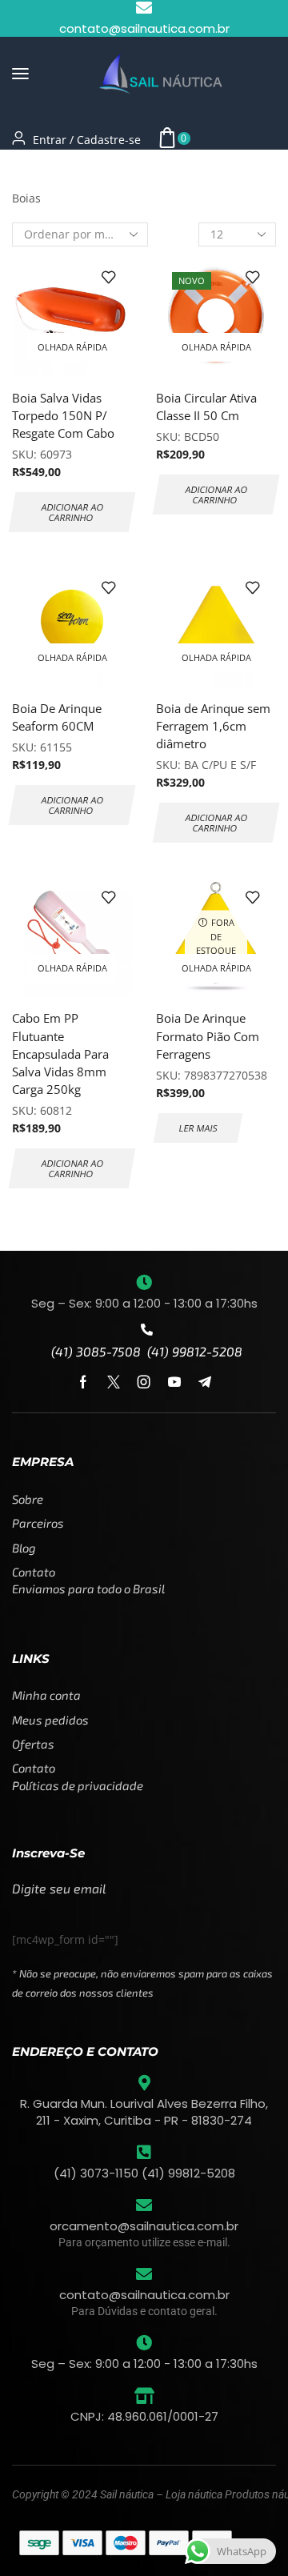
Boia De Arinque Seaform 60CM (57, 717)
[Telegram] (205, 1382)
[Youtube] (174, 1382)
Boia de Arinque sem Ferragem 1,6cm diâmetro (213, 726)
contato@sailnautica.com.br (144, 2295)
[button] (20, 74)
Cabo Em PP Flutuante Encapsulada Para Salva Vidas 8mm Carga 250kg (60, 1054)
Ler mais (198, 1128)
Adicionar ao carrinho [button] (73, 512)
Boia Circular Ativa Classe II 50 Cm (206, 407)
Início (27, 169)
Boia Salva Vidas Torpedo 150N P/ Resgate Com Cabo (63, 415)
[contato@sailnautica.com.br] (144, 2274)
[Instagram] (144, 1382)
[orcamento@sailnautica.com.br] (144, 2205)
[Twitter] (114, 1382)
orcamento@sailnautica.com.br (144, 2226)
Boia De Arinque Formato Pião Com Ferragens (208, 1036)
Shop (70, 169)
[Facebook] (83, 1382)
